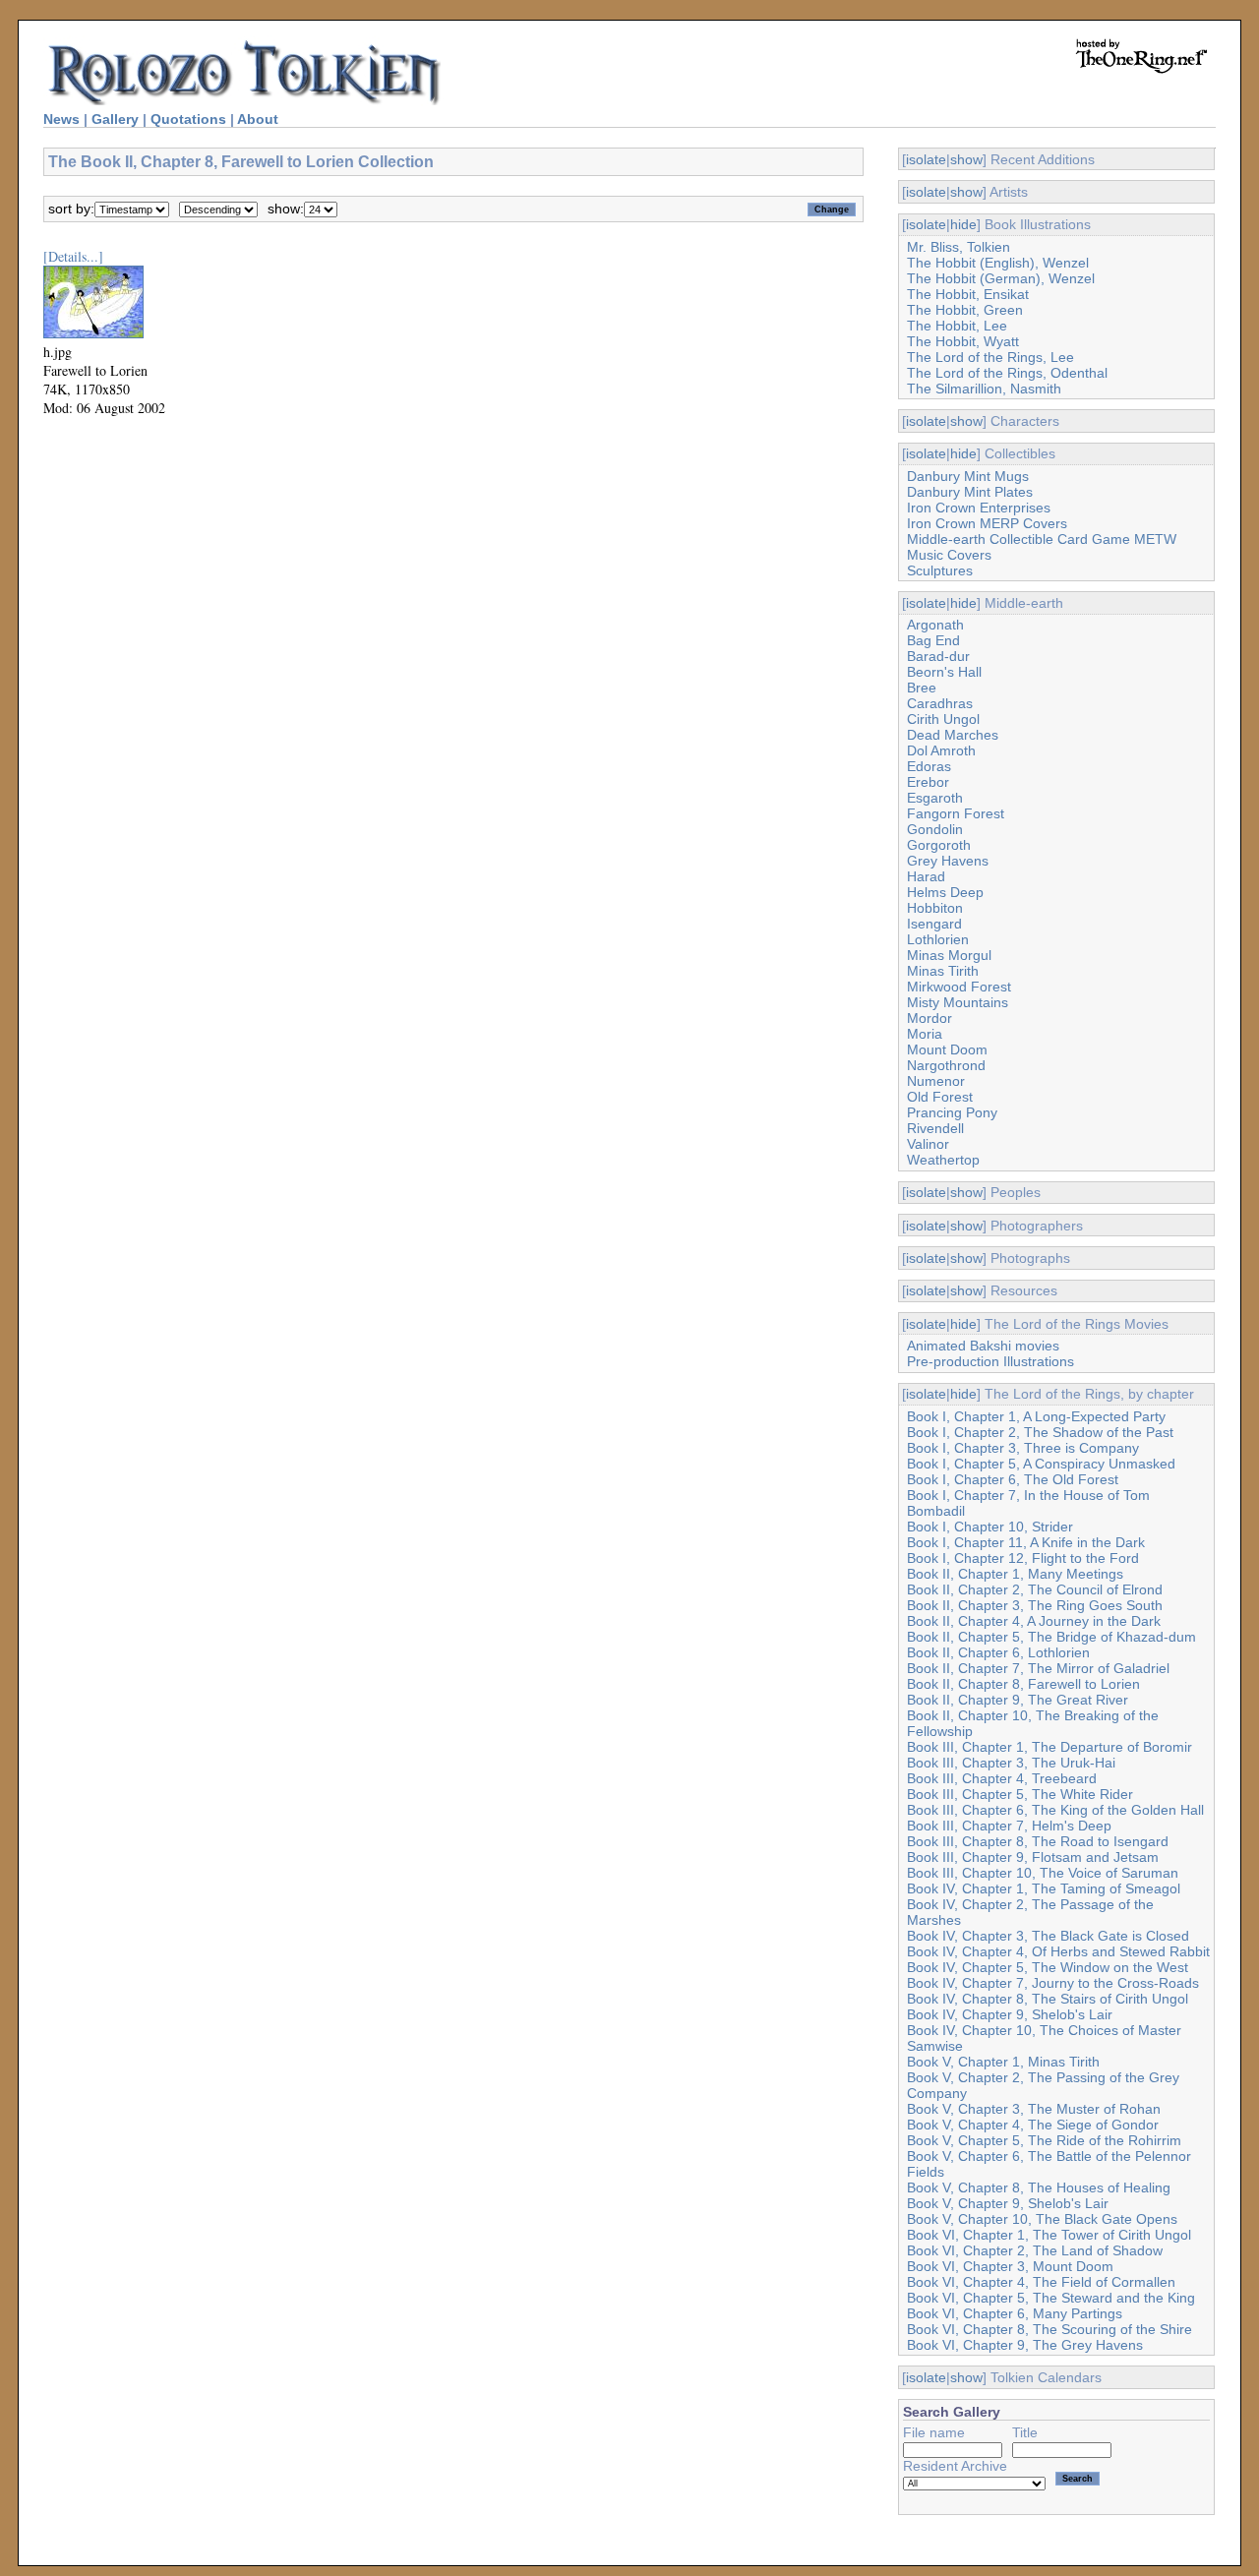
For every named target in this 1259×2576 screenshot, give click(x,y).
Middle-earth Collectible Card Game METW (1042, 539)
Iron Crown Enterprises (979, 508)
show (966, 159)
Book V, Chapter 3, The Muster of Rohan (1034, 2109)
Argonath (935, 625)
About (258, 119)
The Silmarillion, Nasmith (984, 389)
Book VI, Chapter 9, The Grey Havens (1025, 2345)
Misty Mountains (958, 1002)
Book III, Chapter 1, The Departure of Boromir (1049, 1747)
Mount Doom (947, 1049)
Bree (922, 688)
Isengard (934, 924)
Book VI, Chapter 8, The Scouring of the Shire (1049, 2329)
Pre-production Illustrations (990, 1361)
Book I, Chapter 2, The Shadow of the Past (1040, 1432)
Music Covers (949, 555)
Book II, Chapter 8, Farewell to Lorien (1023, 1684)
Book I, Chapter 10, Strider (990, 1527)
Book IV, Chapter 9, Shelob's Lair (1010, 2014)
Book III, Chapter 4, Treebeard (1002, 1778)
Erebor (928, 782)
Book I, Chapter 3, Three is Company (1023, 1448)
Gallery (115, 119)
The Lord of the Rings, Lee (990, 357)
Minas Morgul (949, 955)
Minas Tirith (943, 971)
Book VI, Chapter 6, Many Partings (1015, 2313)
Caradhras (940, 703)
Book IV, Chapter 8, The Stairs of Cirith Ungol (1048, 1999)
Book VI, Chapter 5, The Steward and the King (1051, 2298)
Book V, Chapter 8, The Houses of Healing (1039, 2187)
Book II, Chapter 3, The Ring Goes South (1035, 1605)
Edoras (929, 766)
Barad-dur (938, 656)
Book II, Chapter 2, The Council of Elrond (1035, 1589)
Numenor (936, 1081)
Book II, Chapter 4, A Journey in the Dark (1034, 1621)
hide (963, 224)
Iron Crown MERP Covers (987, 523)
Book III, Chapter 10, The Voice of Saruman (1043, 1873)
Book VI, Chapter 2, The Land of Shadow (1035, 2250)
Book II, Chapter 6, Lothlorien (998, 1652)
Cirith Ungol (943, 719)
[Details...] (73, 256)
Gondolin (935, 829)
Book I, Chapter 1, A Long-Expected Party (1036, 1416)
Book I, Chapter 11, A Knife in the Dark (1026, 1542)
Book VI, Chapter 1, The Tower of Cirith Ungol (1049, 2235)
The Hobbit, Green (965, 310)
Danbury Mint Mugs (968, 476)
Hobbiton (935, 908)
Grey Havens (948, 861)
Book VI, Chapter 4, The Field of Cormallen (1041, 2282)
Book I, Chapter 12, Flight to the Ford (1023, 1558)
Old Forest (940, 1097)
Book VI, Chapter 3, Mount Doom (1010, 2266)
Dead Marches (953, 735)
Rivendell (935, 1128)
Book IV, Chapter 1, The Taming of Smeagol (1044, 1888)
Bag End (933, 640)
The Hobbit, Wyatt (963, 341)
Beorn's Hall (944, 672)
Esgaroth (935, 798)
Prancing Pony (952, 1112)
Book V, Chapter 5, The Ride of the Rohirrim (1044, 2140)
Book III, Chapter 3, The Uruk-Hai (1011, 1763)
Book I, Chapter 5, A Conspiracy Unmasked (1041, 1464)
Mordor (929, 1018)
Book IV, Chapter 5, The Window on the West (1048, 1967)
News (61, 119)
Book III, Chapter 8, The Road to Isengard (1038, 1841)
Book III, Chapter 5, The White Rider (1020, 1794)
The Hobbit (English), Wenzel (998, 263)
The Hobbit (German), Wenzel (1001, 278)
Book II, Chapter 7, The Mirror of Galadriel (1038, 1668)
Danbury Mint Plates (970, 492)
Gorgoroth (939, 845)
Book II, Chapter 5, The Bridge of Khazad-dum (1051, 1637)
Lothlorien (938, 939)
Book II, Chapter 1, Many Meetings (1015, 1574)
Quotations (188, 119)
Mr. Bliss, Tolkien (959, 247)
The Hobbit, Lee (957, 326)
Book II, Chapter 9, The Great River (1018, 1700)
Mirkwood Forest (959, 987)
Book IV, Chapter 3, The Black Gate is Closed (1048, 1936)
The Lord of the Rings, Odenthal (1007, 373)
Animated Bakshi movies (983, 1346)
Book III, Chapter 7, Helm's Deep (1009, 1826)
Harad (926, 876)
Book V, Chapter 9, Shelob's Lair (1008, 2203)
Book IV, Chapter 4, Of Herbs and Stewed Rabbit (1058, 1951)
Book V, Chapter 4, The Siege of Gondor (1033, 2125)
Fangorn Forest (956, 813)
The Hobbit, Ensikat (968, 294)
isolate (926, 159)
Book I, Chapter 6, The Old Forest (1013, 1479)
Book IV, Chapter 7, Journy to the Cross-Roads (1053, 1983)
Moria (925, 1034)
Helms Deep (945, 892)
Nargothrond (946, 1065)
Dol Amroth (941, 750)
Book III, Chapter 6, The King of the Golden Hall (1055, 1810)
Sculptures (940, 570)
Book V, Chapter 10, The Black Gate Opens (1042, 2219)
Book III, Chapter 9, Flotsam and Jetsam (1033, 1857)
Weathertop (943, 1160)
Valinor (928, 1144)
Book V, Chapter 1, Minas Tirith (1003, 2062)
